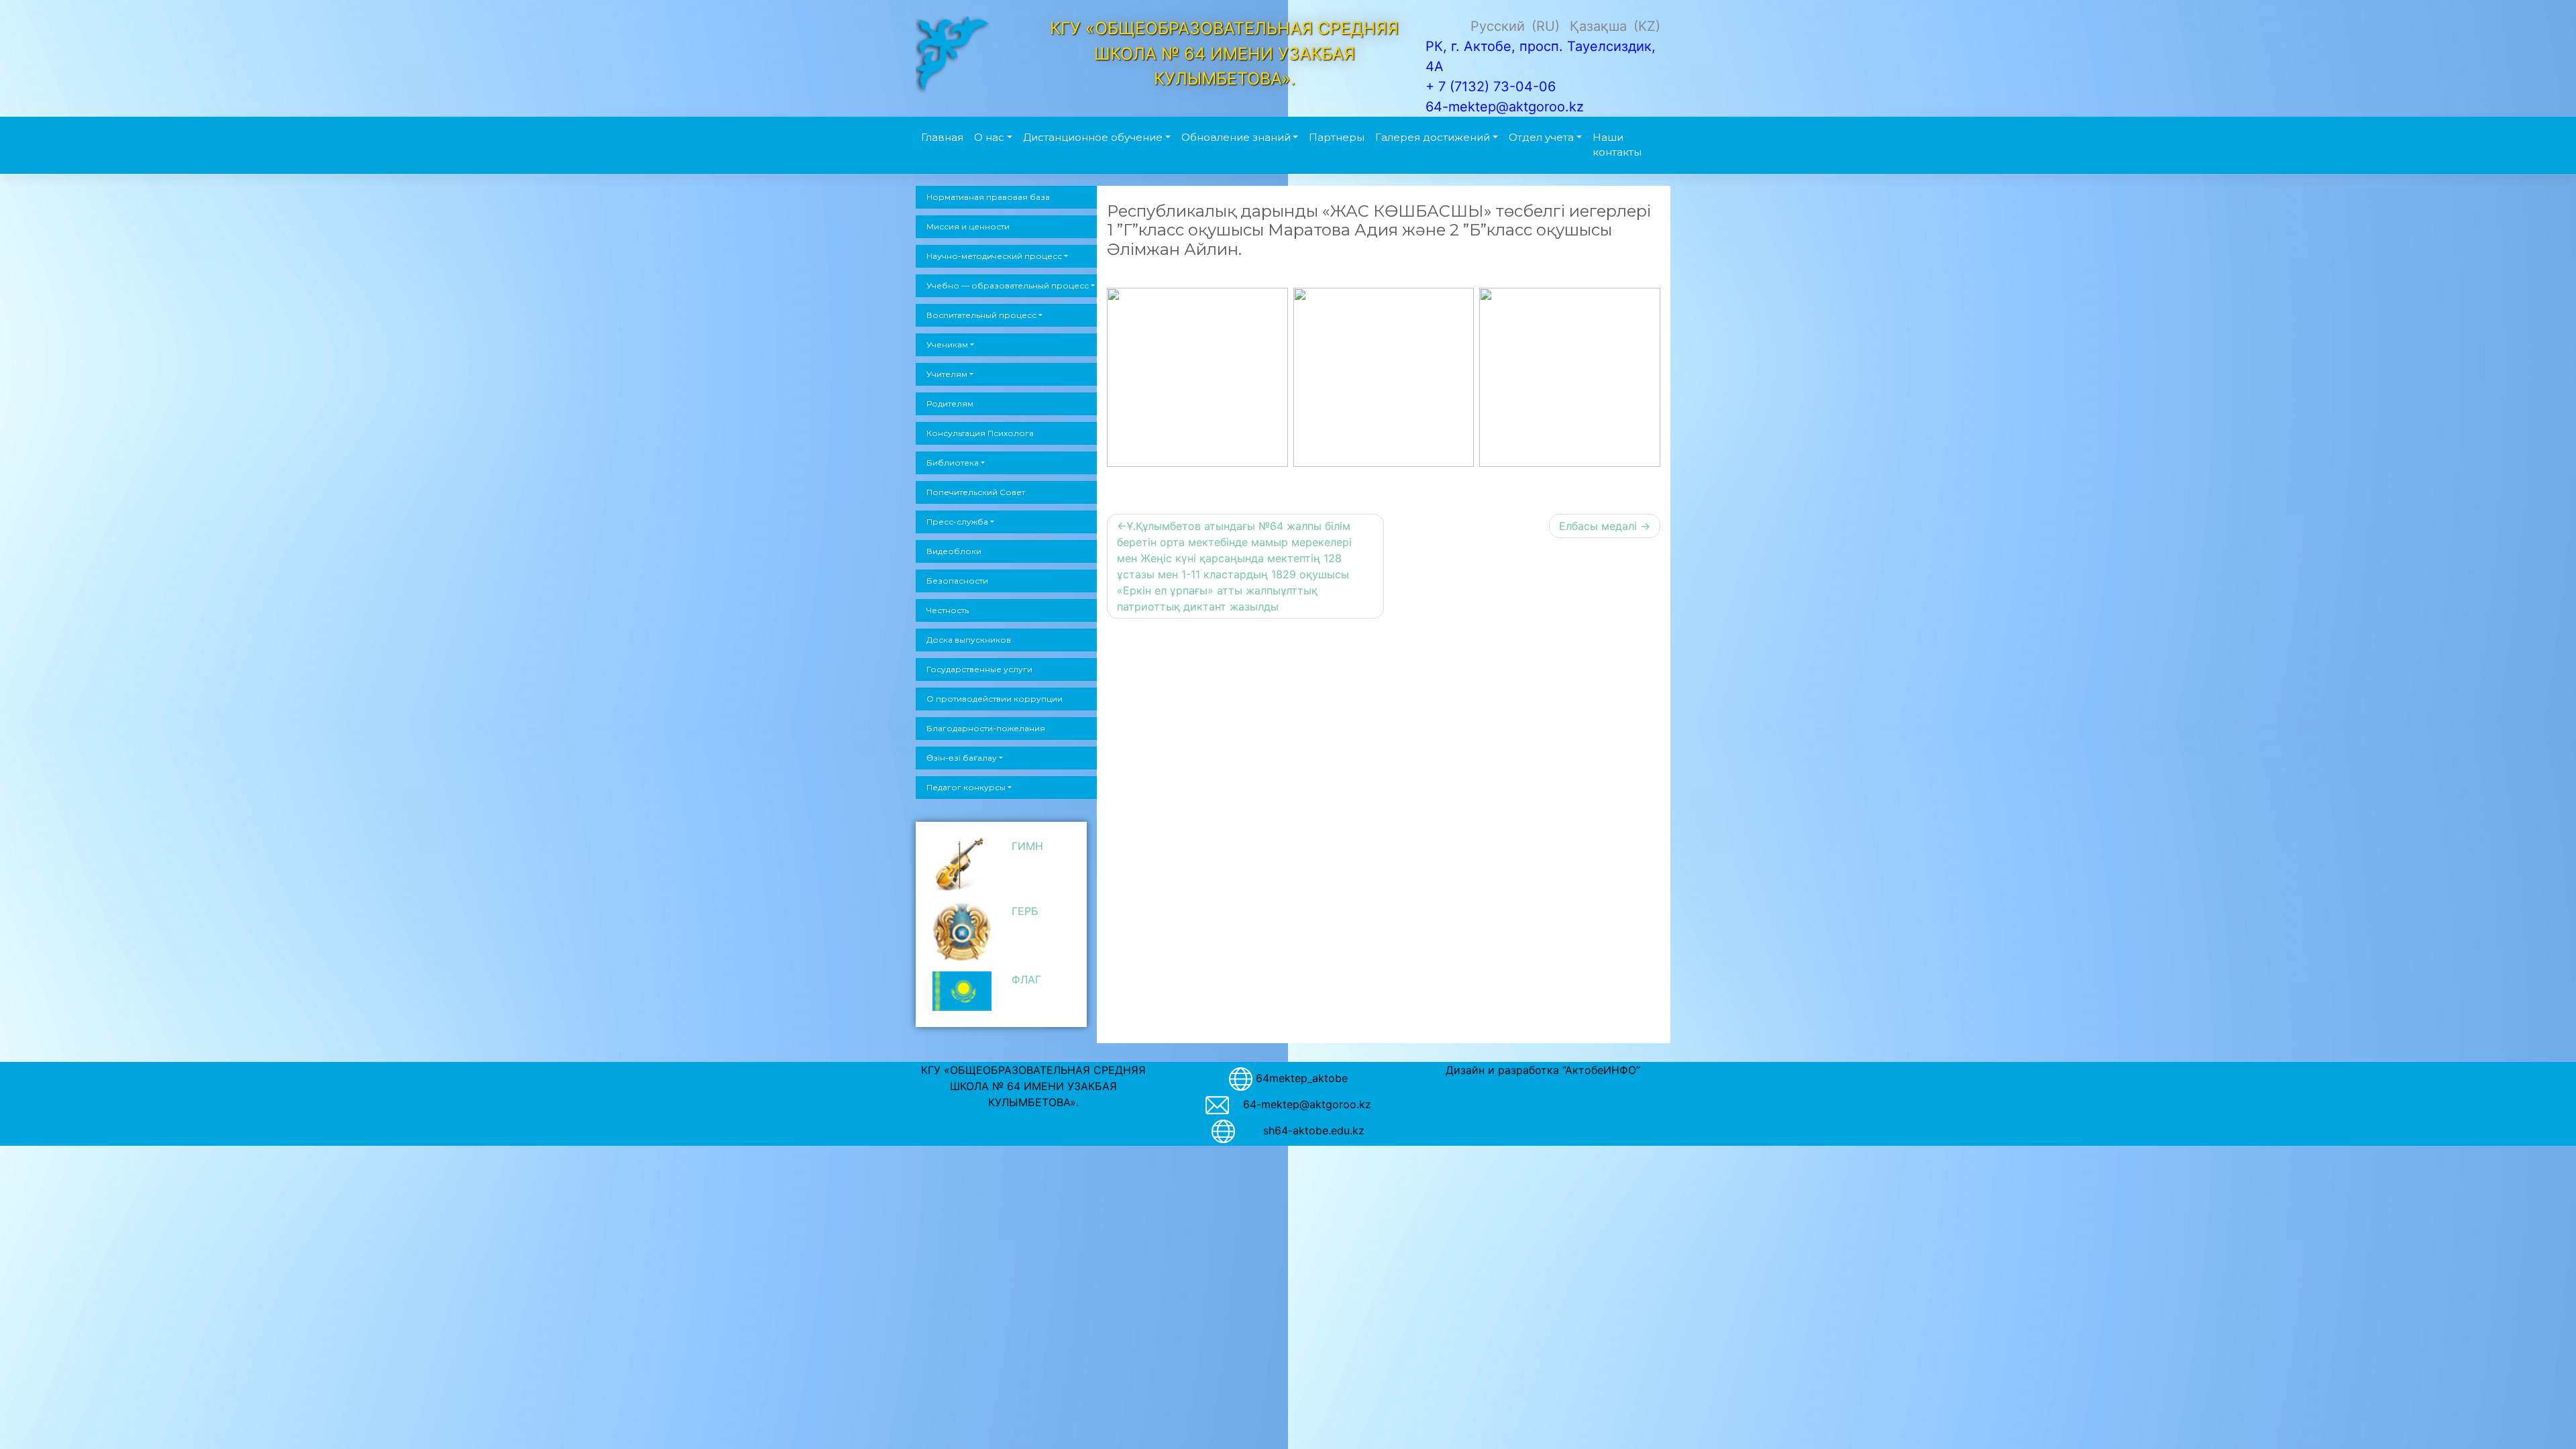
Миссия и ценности (968, 226)
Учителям (947, 374)
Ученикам (947, 344)
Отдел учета (1541, 137)
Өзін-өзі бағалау (962, 758)
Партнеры (1337, 137)
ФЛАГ (1026, 979)
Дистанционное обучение (1093, 137)
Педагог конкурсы (966, 787)
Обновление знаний (1236, 137)
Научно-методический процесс (994, 256)
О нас (989, 137)
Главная (942, 137)
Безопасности (957, 581)
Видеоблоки (954, 551)
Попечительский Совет (976, 492)
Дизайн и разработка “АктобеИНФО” (1543, 1070)
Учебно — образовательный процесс (1008, 285)
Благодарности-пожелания (986, 728)
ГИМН (1027, 846)
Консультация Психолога (980, 433)
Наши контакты (1617, 145)
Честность (948, 610)
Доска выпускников (969, 640)
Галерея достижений (1433, 137)
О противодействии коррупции (995, 699)
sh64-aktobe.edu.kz (1307, 1130)
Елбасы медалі (1598, 526)
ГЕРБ (1025, 911)
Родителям (950, 404)
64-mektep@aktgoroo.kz (1307, 1104)
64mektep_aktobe (1302, 1078)
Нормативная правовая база (988, 197)
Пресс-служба (957, 522)
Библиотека (953, 463)
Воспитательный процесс (981, 315)
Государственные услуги (979, 669)
